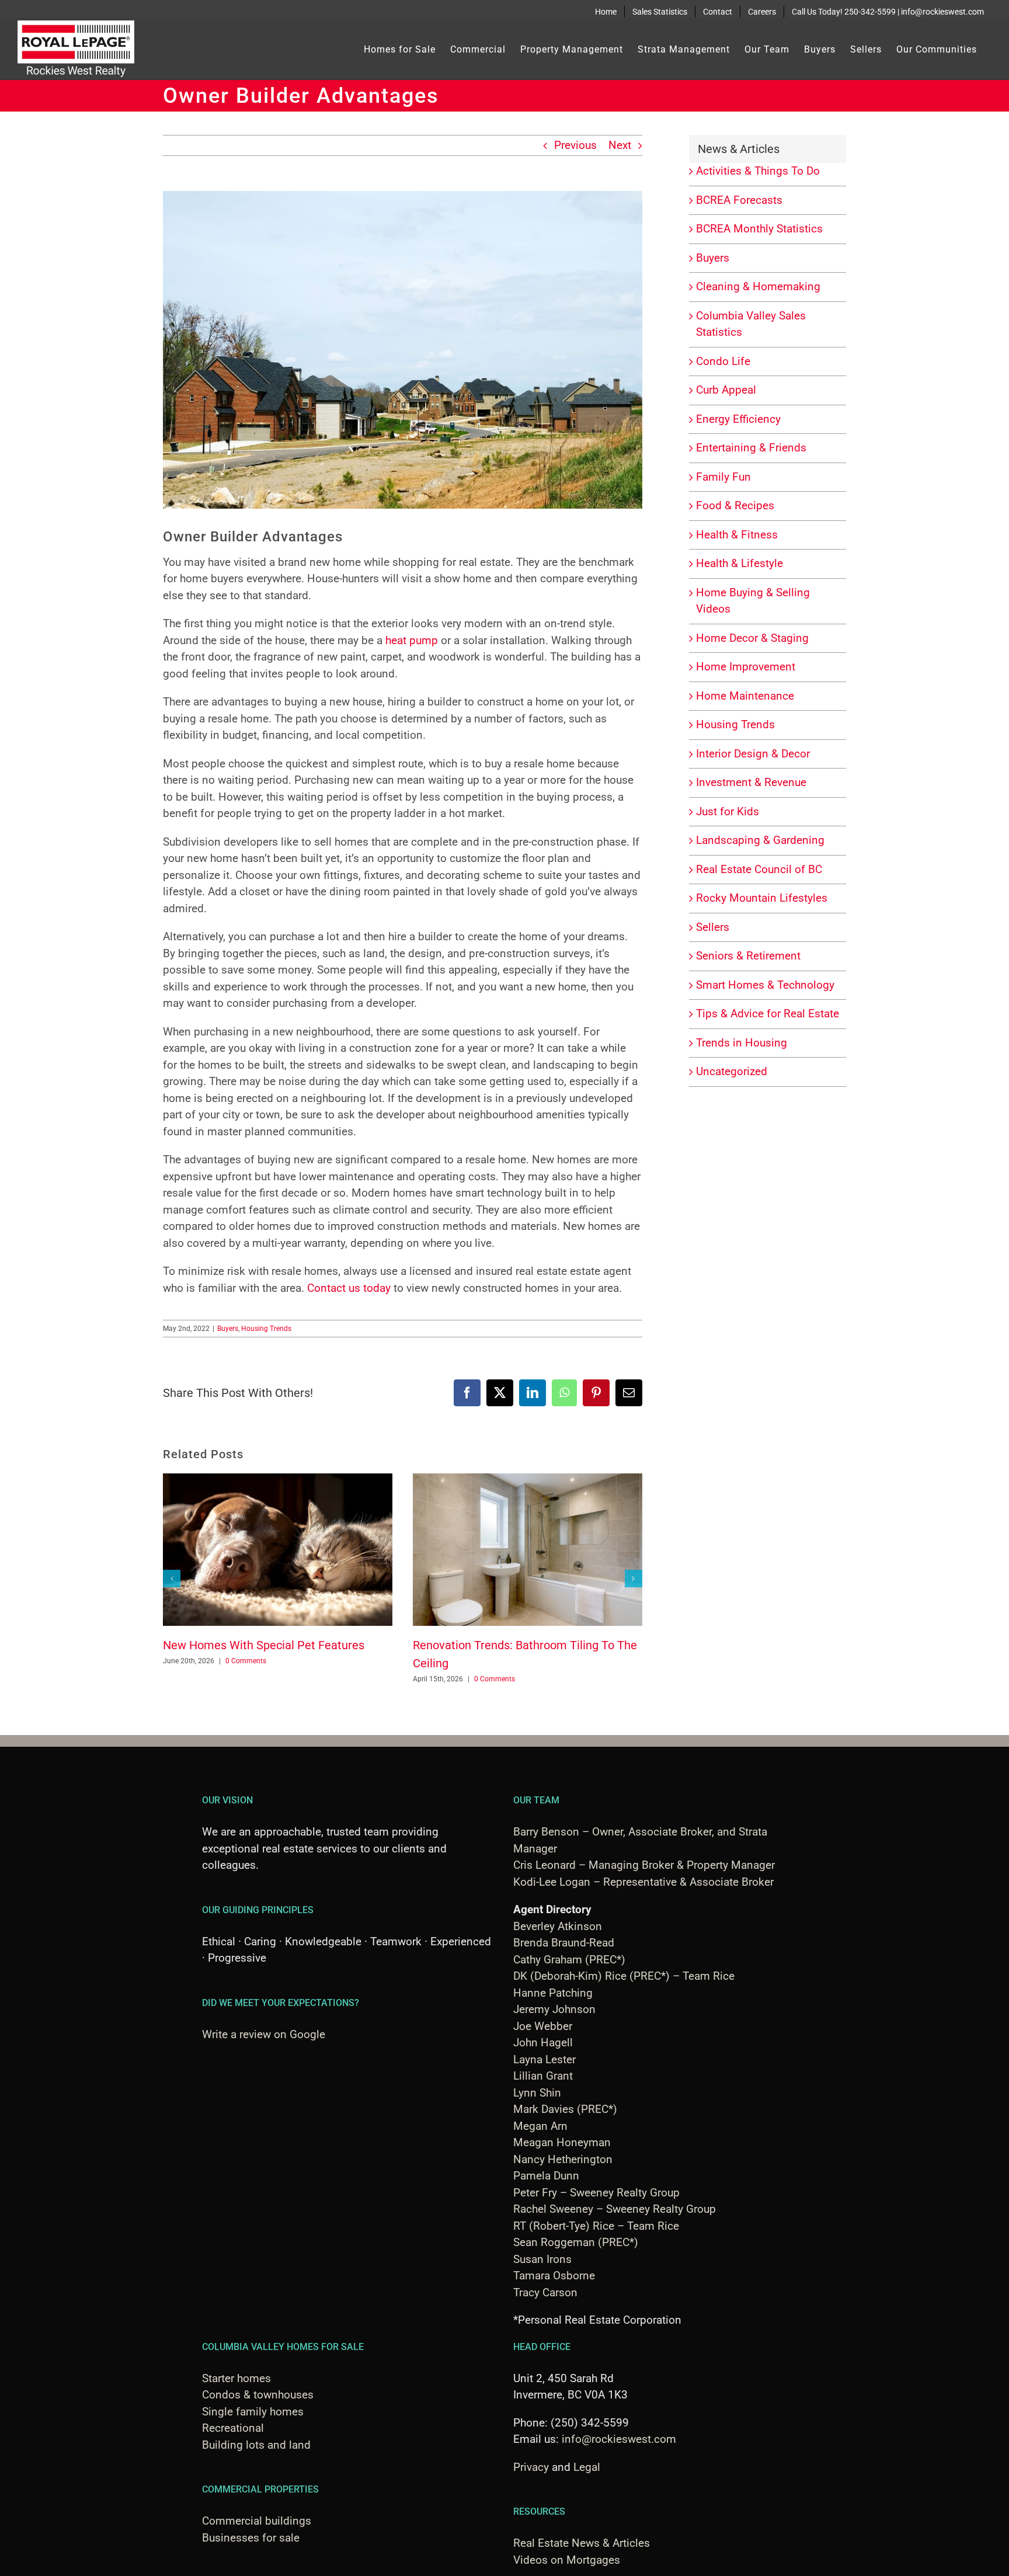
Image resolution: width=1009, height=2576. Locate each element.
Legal (587, 2467)
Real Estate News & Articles (582, 2543)
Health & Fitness (737, 535)
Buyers (228, 1329)
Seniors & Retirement (748, 956)
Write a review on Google (264, 2034)
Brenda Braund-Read (564, 1943)
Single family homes (253, 2412)
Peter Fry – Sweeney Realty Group (596, 2193)
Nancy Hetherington (563, 2159)
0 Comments (246, 1661)
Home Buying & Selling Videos (753, 601)
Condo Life (723, 361)
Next (620, 145)
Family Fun (723, 477)
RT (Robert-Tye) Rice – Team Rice (596, 2226)
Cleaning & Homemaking (758, 286)
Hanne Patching (553, 1993)
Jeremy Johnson (554, 2009)
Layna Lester (544, 2059)
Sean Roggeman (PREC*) (576, 2242)
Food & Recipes (735, 505)
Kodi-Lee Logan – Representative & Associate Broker (643, 1882)
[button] (172, 1579)
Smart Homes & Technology (765, 985)
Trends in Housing (742, 1043)
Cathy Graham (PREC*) (569, 1960)
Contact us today (349, 1288)
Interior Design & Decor (753, 754)
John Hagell (543, 2043)
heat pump (412, 640)
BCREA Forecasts (739, 200)
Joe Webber (543, 2026)
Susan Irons (542, 2259)
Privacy (531, 2467)
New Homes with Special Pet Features (264, 1645)
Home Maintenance (745, 696)
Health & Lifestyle (740, 563)
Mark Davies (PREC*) (565, 2109)
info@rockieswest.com (619, 2439)
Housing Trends (266, 1329)
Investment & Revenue (751, 782)
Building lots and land (256, 2445)
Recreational (233, 2428)
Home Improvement (746, 667)
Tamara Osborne (554, 2276)
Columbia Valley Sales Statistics (751, 324)
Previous (575, 145)
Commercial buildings (257, 2521)
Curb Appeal (726, 390)
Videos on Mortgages (567, 2560)
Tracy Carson (545, 2292)
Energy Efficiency (738, 419)
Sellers (713, 927)
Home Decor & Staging (752, 638)
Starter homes (236, 2378)
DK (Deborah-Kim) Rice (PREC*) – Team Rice (624, 1976)
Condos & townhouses (258, 2395)
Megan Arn (540, 2126)
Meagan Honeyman (562, 2142)
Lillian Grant (543, 2076)
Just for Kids (728, 811)
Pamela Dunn (546, 2176)
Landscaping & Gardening (760, 840)
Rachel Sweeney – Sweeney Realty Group (615, 2209)
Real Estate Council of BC (759, 869)
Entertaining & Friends (751, 448)
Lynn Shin (537, 2093)
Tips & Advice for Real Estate (768, 1014)
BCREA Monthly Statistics (759, 229)
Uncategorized (732, 1071)
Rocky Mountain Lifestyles (762, 898)
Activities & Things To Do (758, 171)
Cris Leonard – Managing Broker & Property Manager (644, 1865)
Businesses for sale (251, 2538)
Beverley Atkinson (558, 1926)
